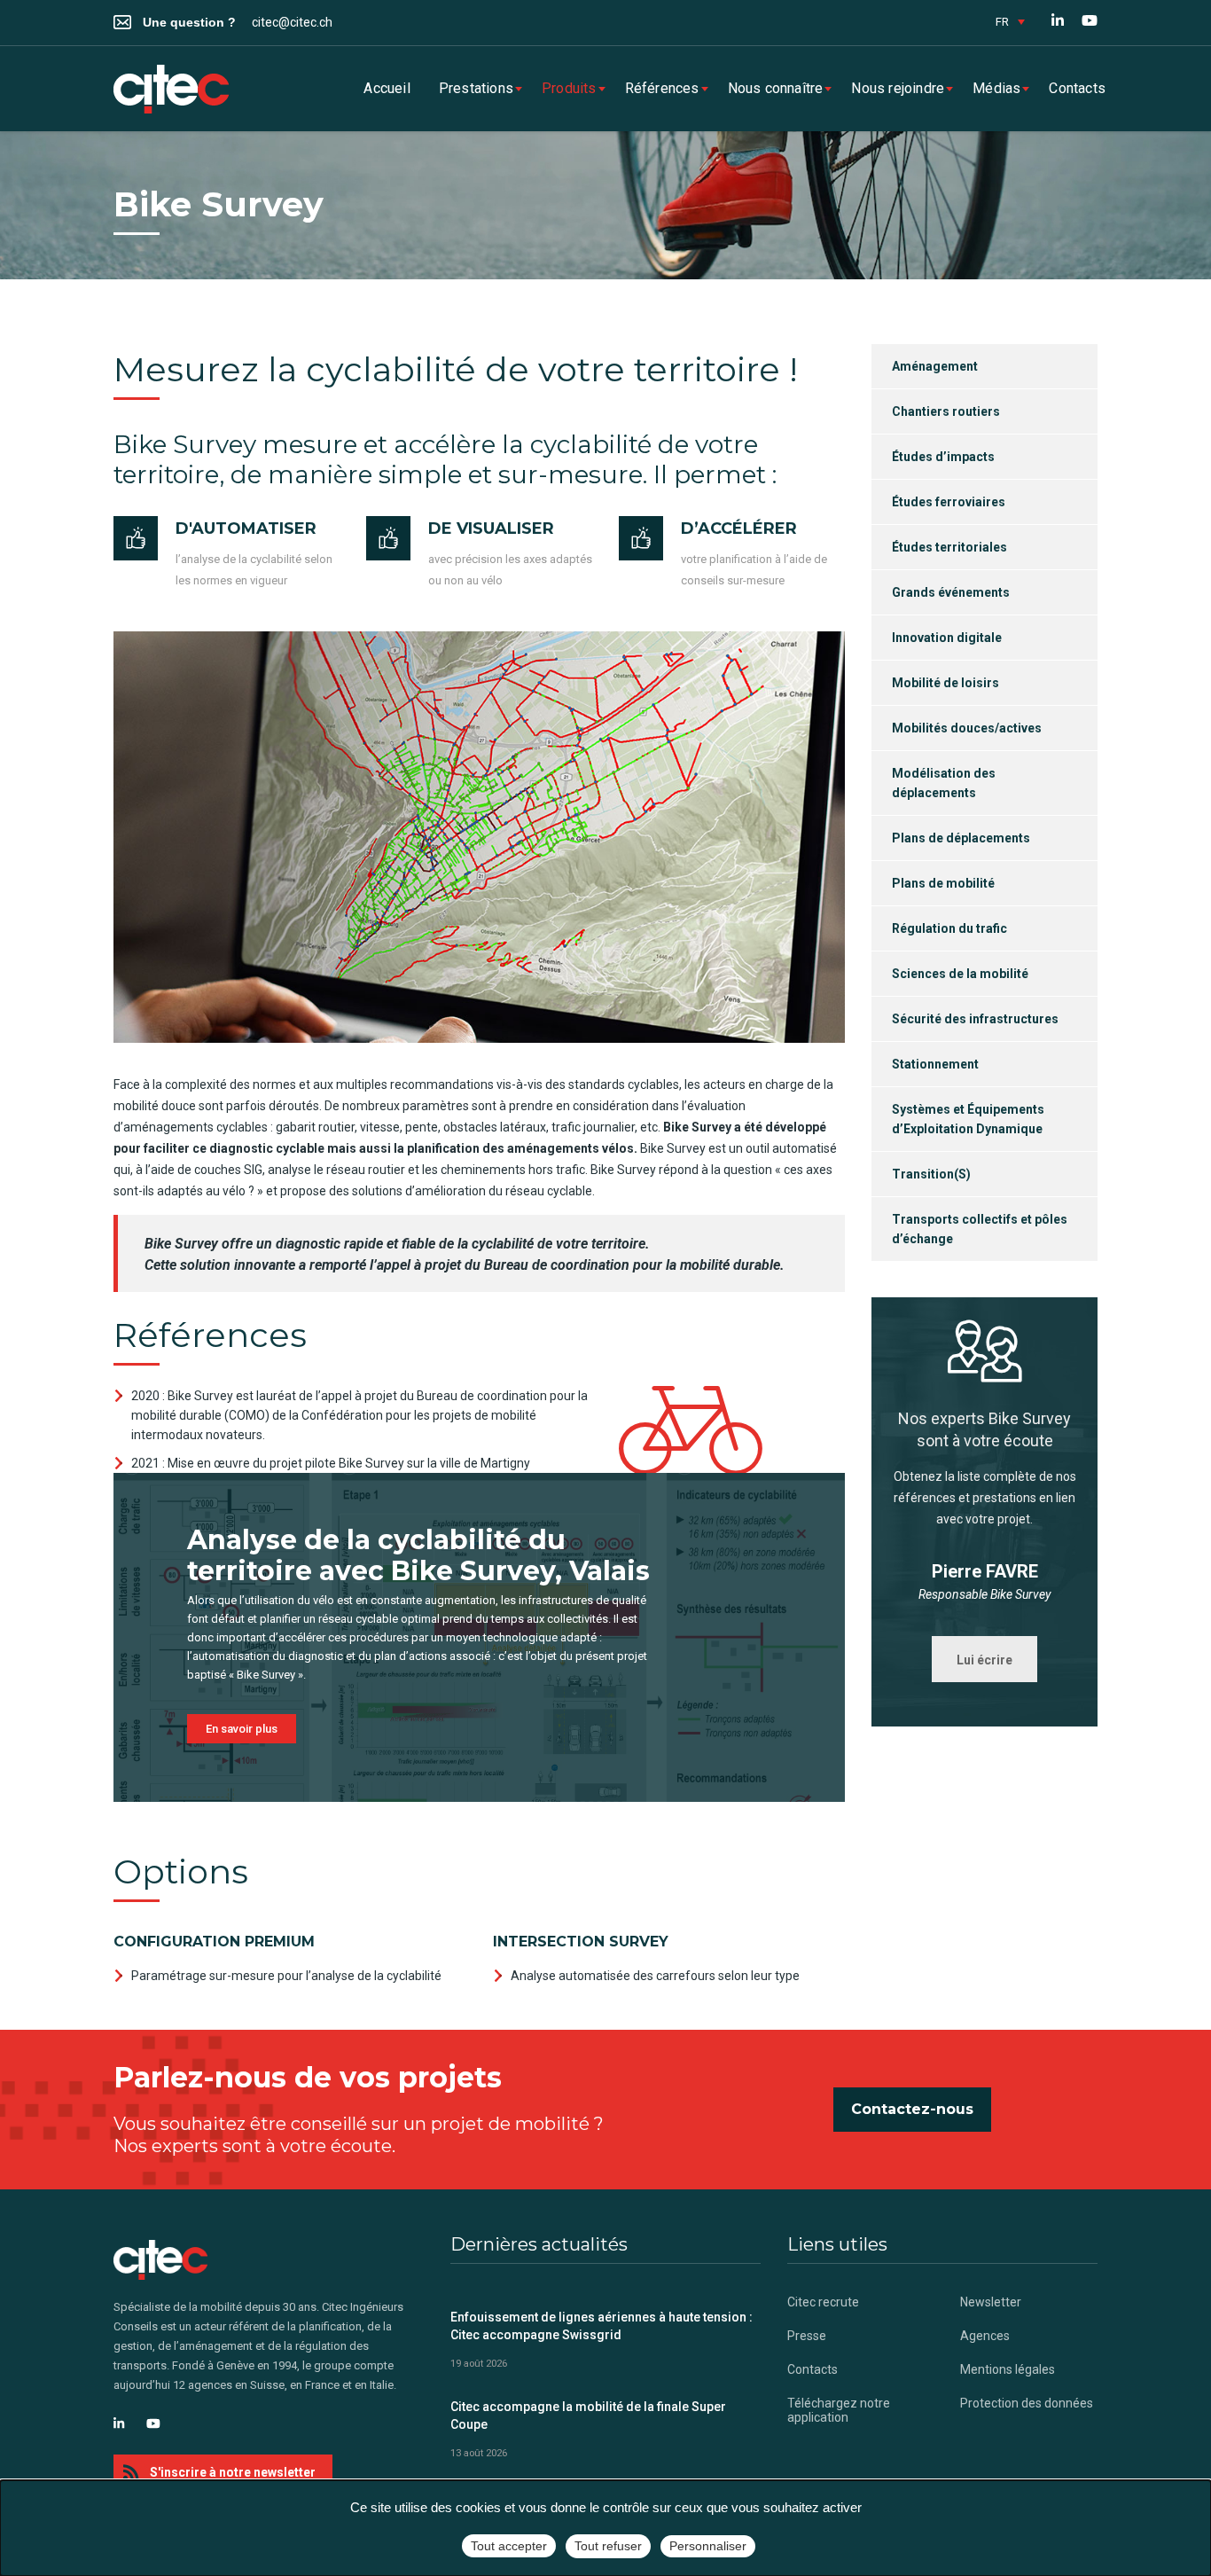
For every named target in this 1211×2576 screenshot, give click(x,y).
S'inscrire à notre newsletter (233, 2472)
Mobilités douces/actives (967, 728)
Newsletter (991, 2302)
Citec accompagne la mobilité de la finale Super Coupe (588, 2415)
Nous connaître (776, 88)
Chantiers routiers (946, 411)
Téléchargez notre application (839, 2410)
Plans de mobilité (943, 883)
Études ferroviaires (949, 502)
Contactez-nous (912, 2109)
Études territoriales (949, 547)
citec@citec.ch (292, 22)
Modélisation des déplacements (944, 783)
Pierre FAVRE (985, 1571)
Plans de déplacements (961, 838)
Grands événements (951, 592)
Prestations (476, 88)
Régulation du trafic (949, 928)
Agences (985, 2336)
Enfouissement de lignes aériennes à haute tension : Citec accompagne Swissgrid (602, 2326)
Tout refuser (608, 2546)
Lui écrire (984, 1660)
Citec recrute (823, 2302)
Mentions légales (1008, 2369)
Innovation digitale (947, 638)
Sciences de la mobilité (960, 974)
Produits (569, 88)
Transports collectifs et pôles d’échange (980, 1229)
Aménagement (935, 366)
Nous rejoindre (898, 88)
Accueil (387, 88)
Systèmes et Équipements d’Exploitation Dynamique (968, 1119)
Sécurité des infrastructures (975, 1019)
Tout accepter (509, 2546)
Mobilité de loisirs (945, 683)
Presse (807, 2336)
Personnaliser (708, 2546)
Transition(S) (931, 1174)
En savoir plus (242, 1729)
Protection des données (1027, 2403)
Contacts (1077, 88)
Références (662, 88)
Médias (996, 88)
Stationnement (935, 1064)
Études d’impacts (943, 457)
